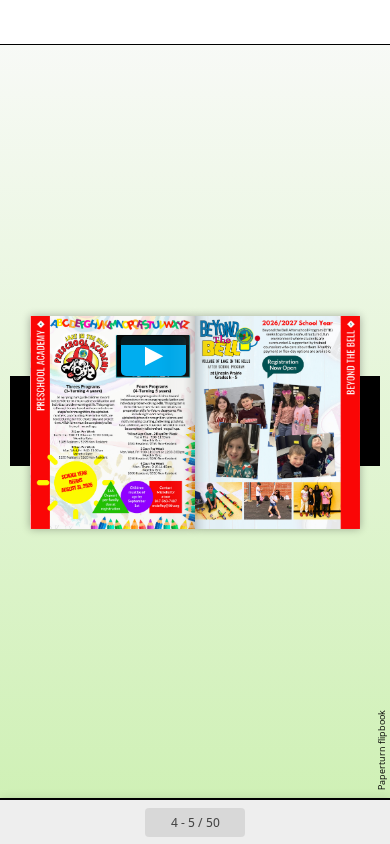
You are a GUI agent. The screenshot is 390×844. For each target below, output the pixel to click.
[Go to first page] (79, 822)
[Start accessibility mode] (116, 22)
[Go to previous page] (123, 822)
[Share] (318, 22)
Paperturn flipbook (381, 750)
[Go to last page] (311, 822)
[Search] (72, 22)
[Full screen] (362, 22)
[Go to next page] (267, 822)
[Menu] (28, 22)
